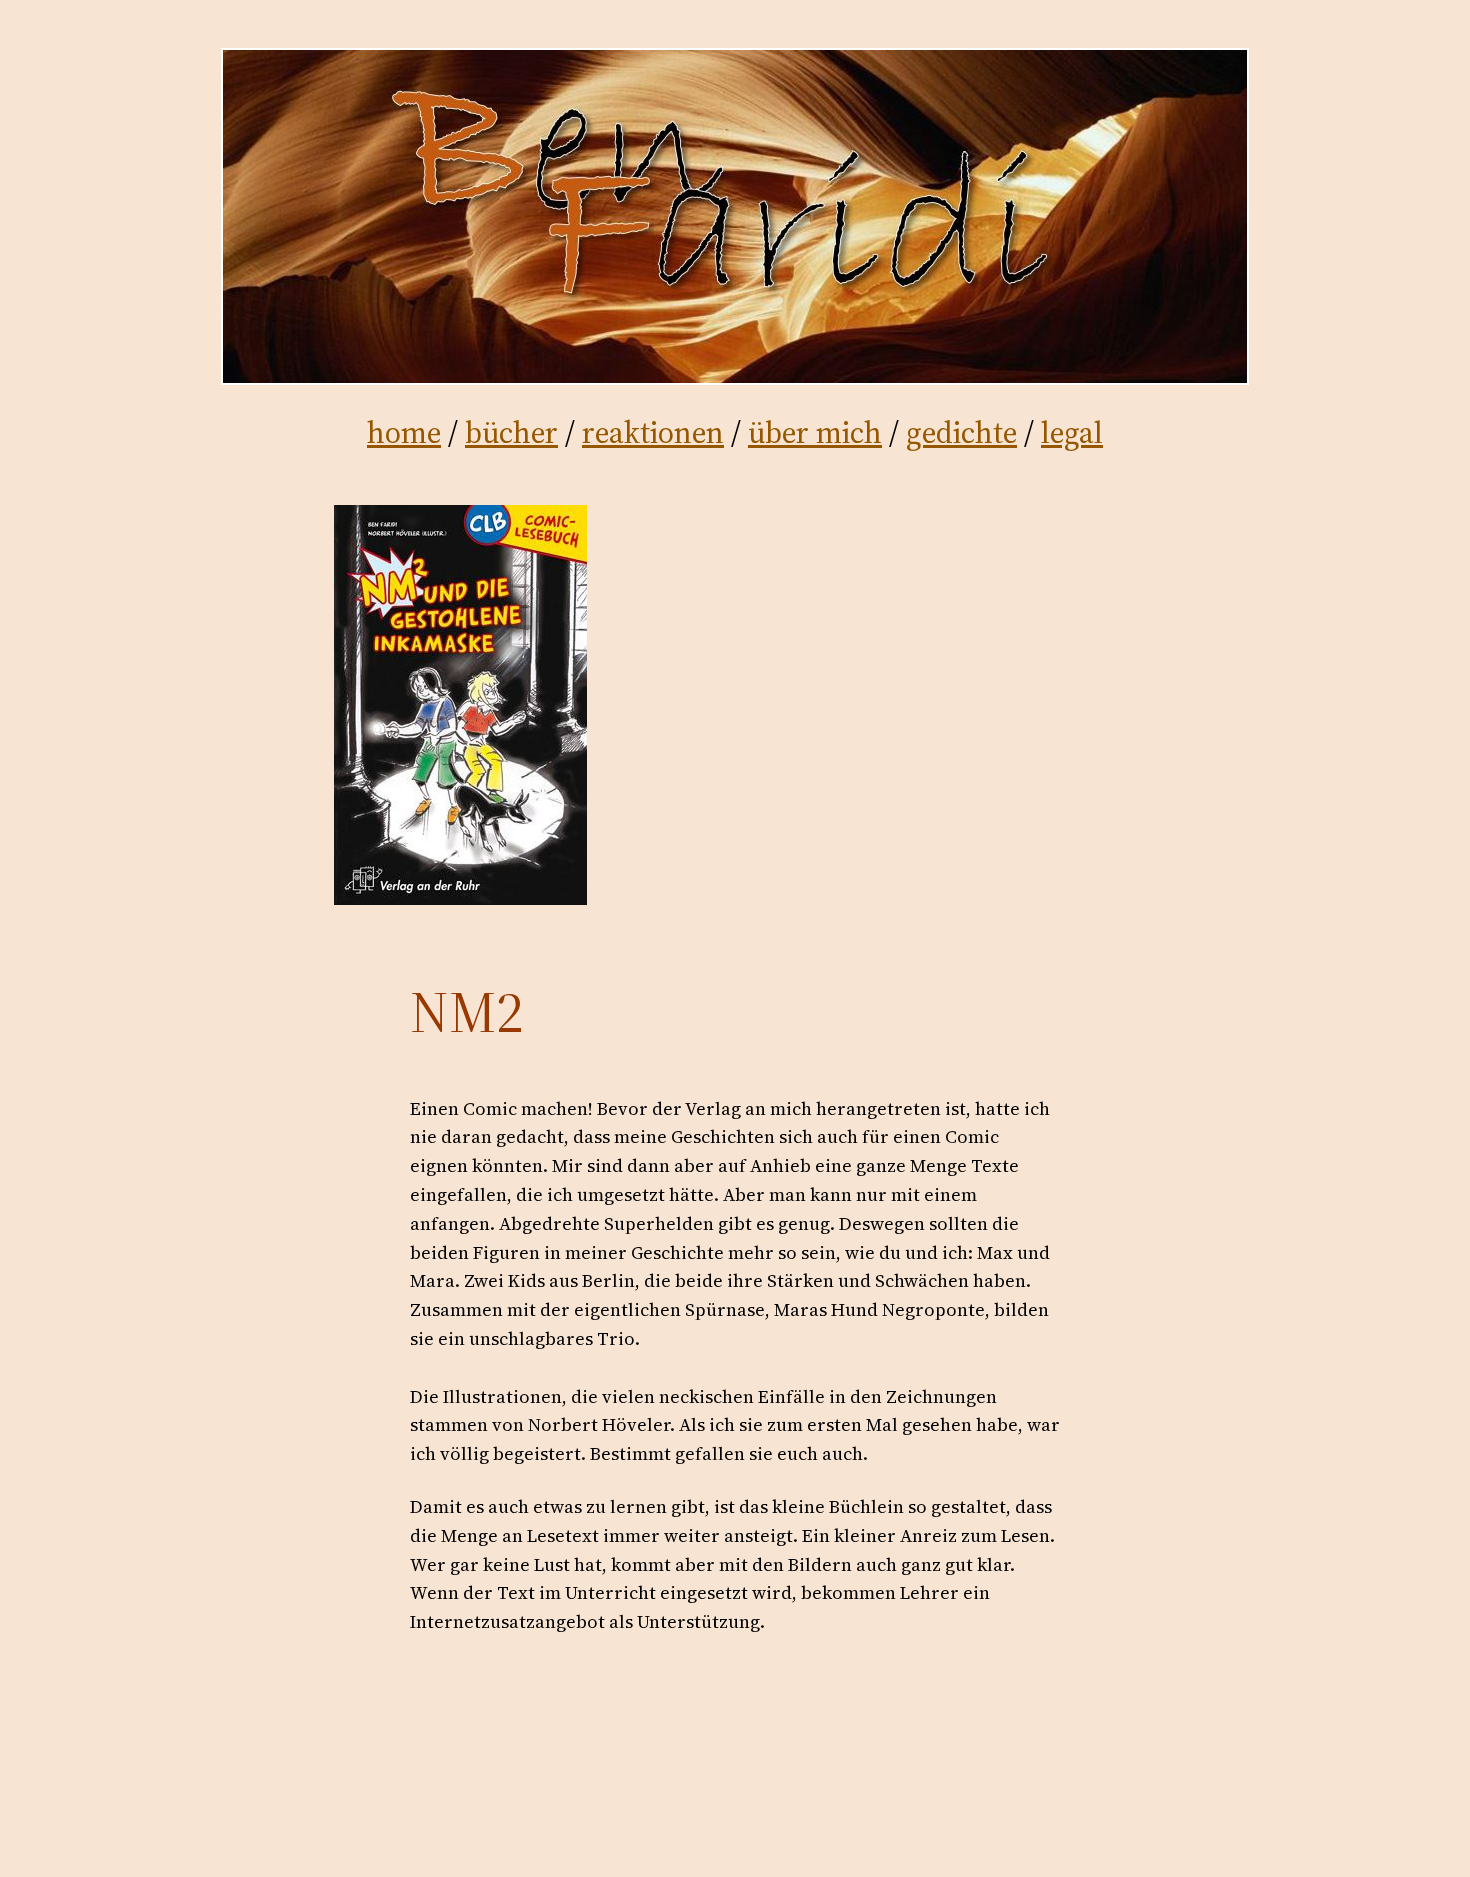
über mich (815, 432)
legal (1072, 432)
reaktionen (653, 432)
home (404, 432)
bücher (511, 432)
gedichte (961, 432)
